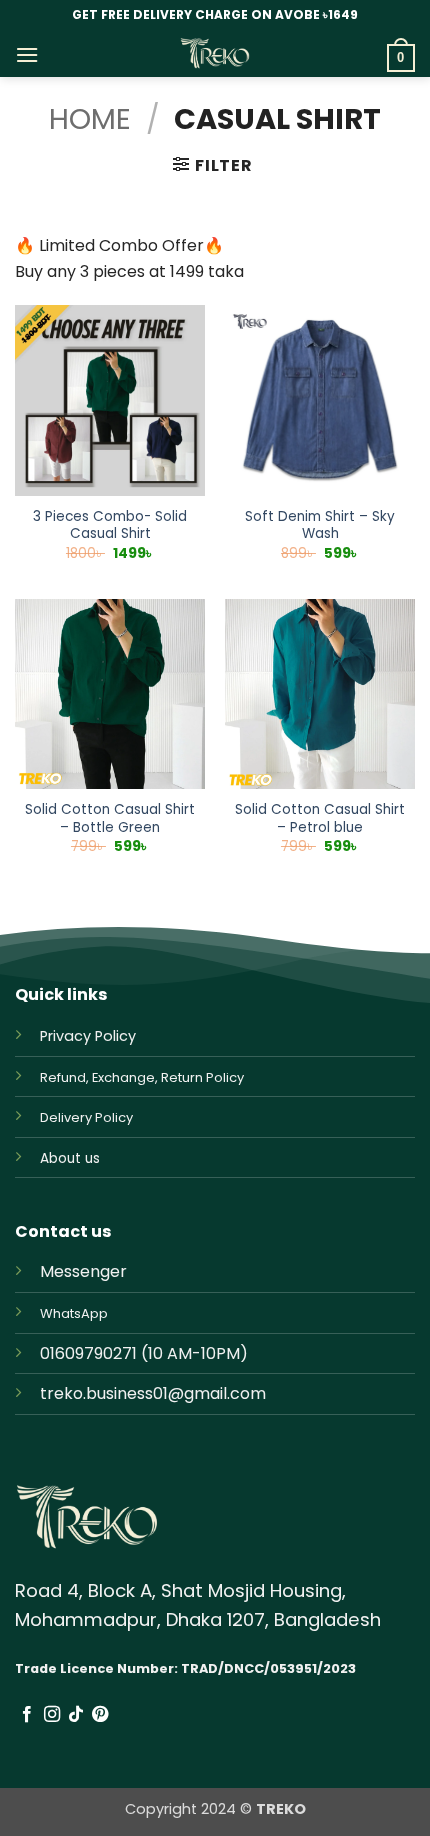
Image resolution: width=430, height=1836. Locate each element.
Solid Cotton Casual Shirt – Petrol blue (320, 818)
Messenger (83, 1271)
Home (90, 119)
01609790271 (88, 1353)
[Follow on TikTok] (76, 1715)
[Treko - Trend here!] (215, 53)
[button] (27, 54)
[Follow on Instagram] (52, 1715)
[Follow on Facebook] (27, 1715)
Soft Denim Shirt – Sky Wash (320, 525)
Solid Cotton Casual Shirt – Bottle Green (110, 818)
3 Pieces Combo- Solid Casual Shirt (110, 525)
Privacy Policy (88, 1036)
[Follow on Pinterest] (100, 1715)
